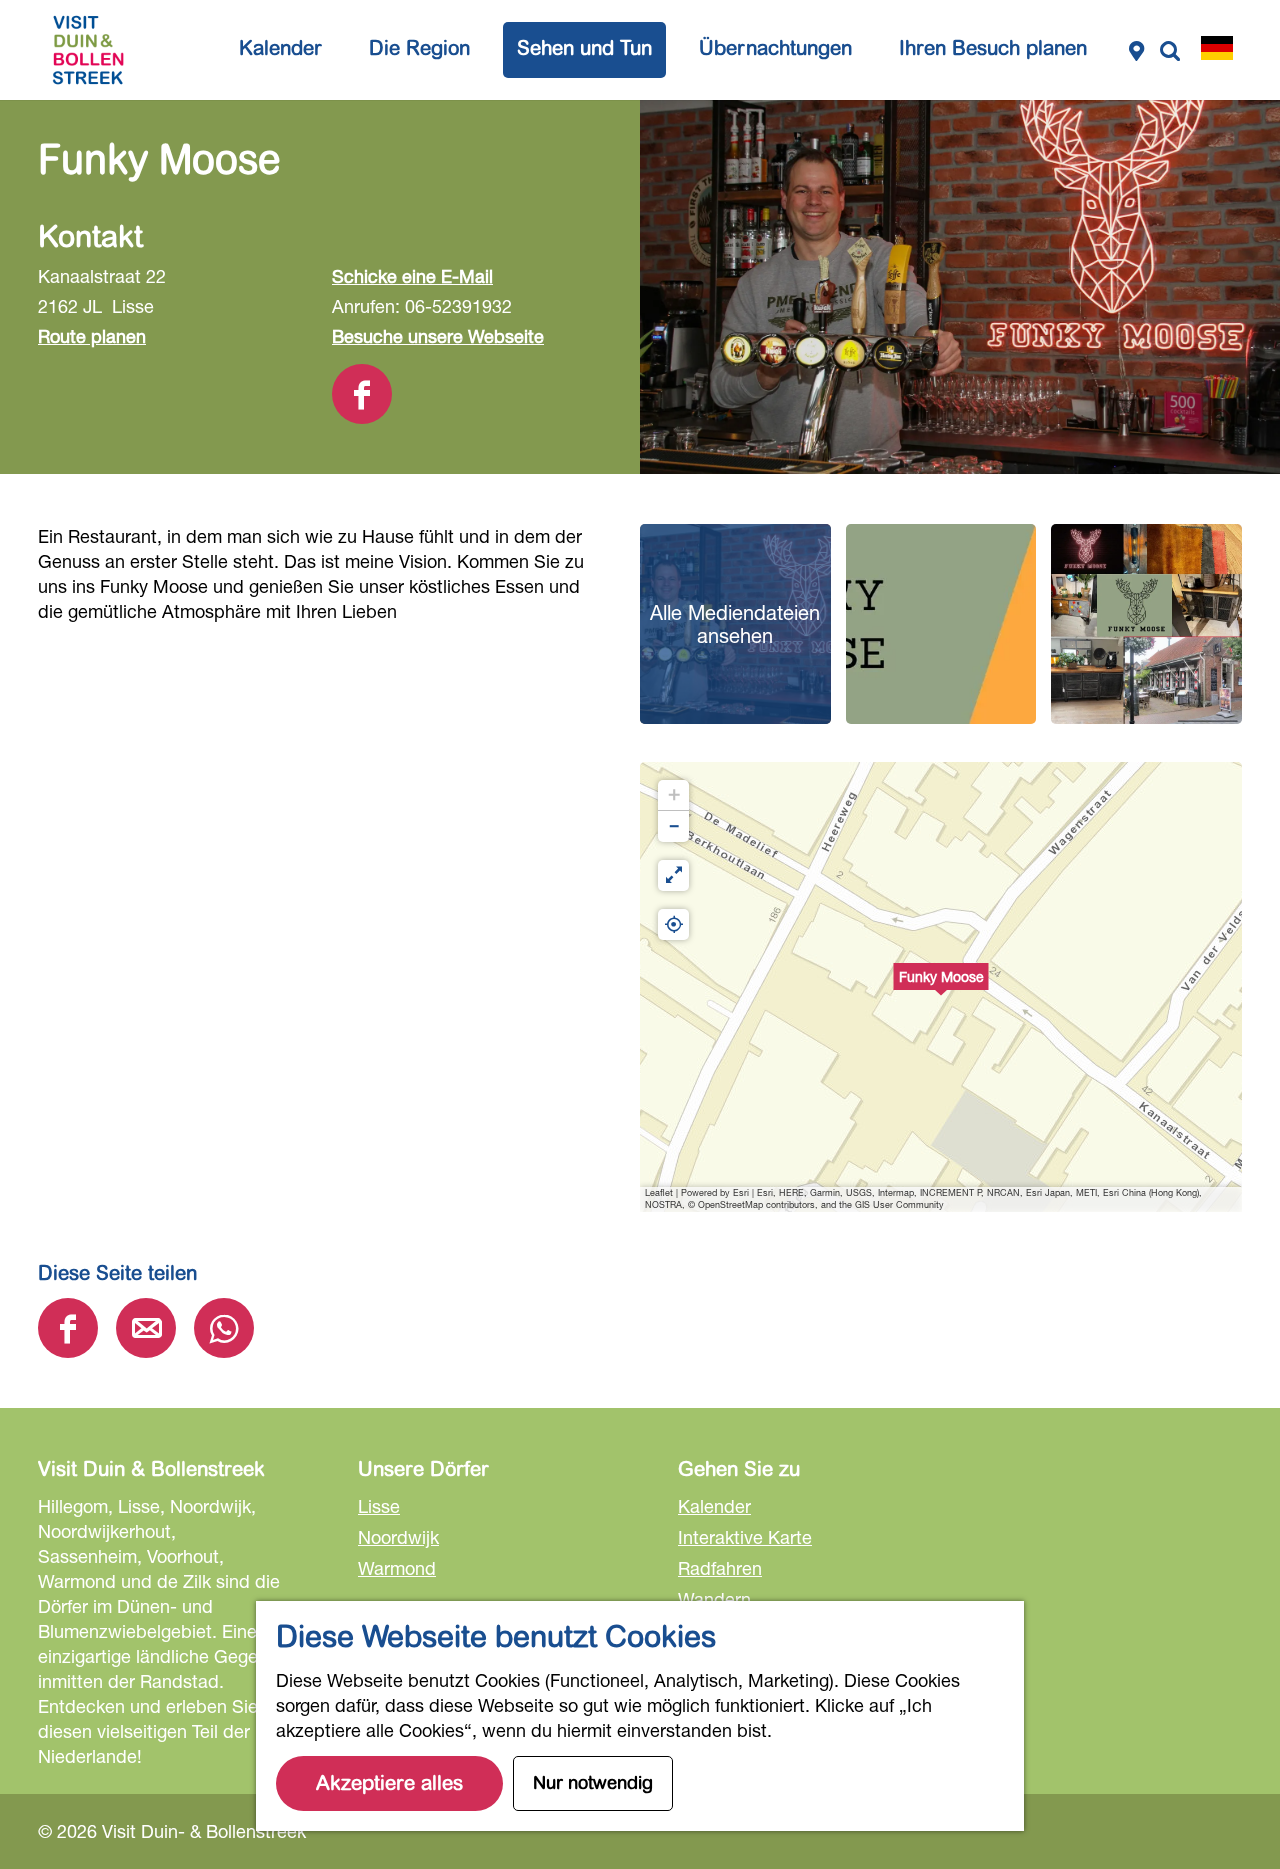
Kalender (714, 1506)
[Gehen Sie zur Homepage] (88, 50)
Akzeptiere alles (389, 1783)
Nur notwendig (593, 1783)
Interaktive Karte (745, 1537)
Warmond (397, 1568)
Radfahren (720, 1568)
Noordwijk (398, 1537)
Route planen (92, 336)
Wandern (714, 1599)
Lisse (379, 1506)
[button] (941, 987)
